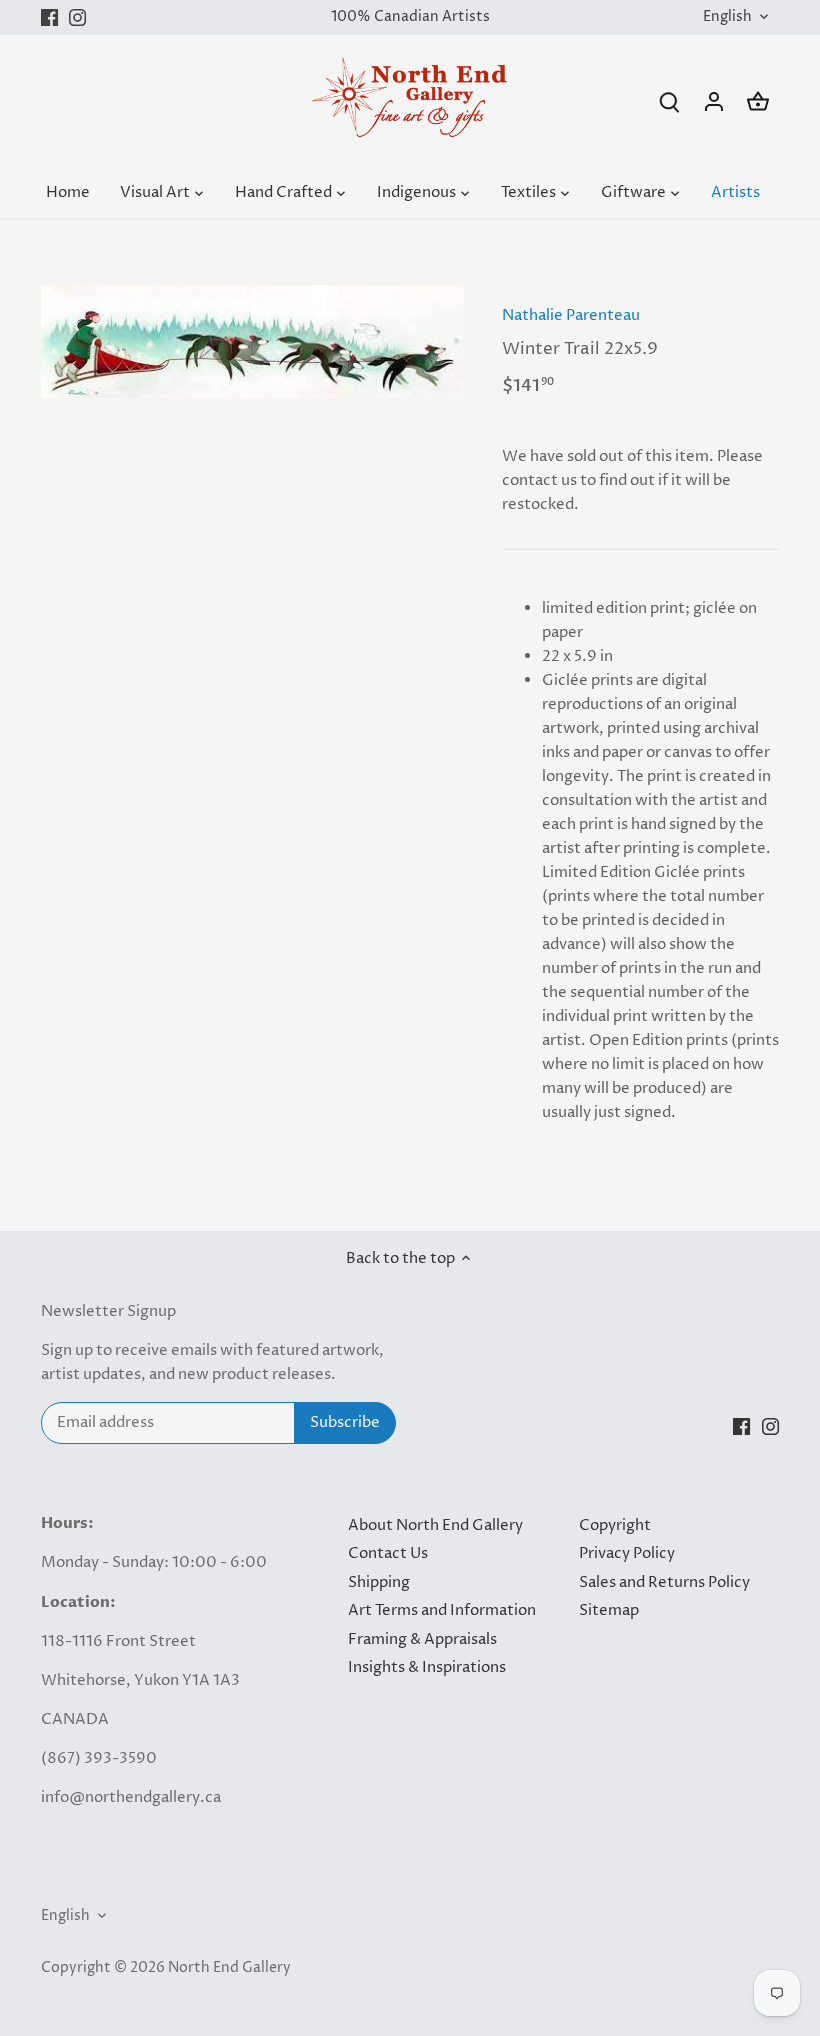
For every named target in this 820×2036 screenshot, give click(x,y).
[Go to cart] (758, 101)
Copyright (615, 1525)
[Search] (670, 101)
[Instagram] (77, 17)
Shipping (379, 1582)
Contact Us (388, 1553)
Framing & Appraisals (422, 1639)
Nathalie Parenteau (571, 315)
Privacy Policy (627, 1553)
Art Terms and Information (442, 1610)
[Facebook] (49, 17)
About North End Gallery (435, 1525)
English (727, 17)
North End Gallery (229, 1968)
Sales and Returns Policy (664, 1582)
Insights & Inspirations (427, 1667)
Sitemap (609, 1610)
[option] (253, 341)
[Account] (714, 101)
